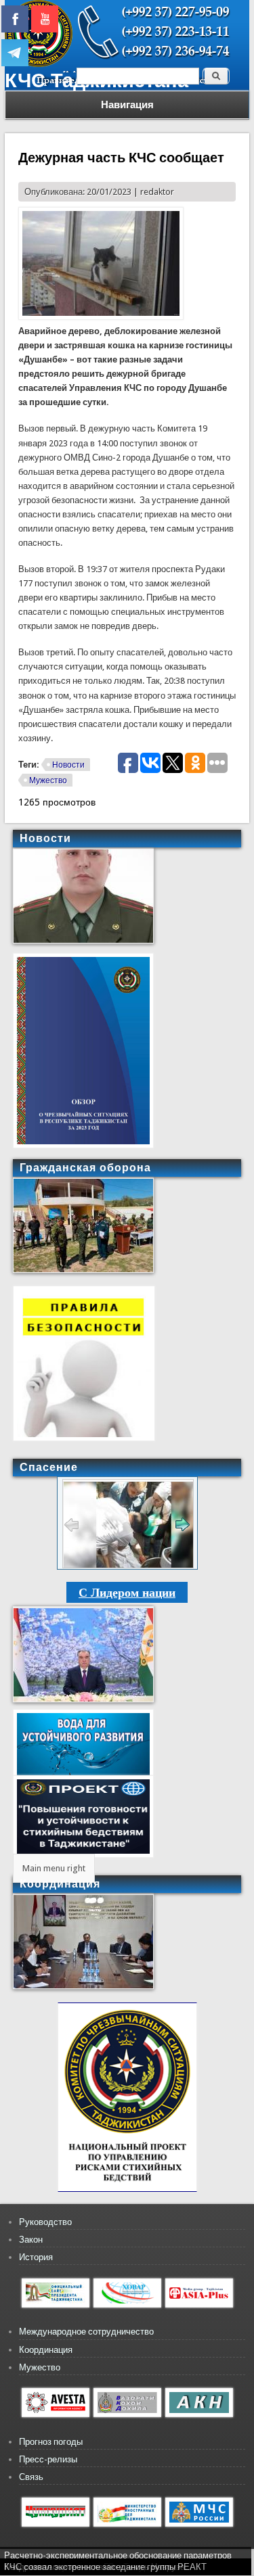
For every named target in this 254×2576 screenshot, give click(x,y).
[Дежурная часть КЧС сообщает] (101, 317)
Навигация (127, 105)
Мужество (48, 780)
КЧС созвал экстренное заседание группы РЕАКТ (105, 2567)
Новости (68, 765)
